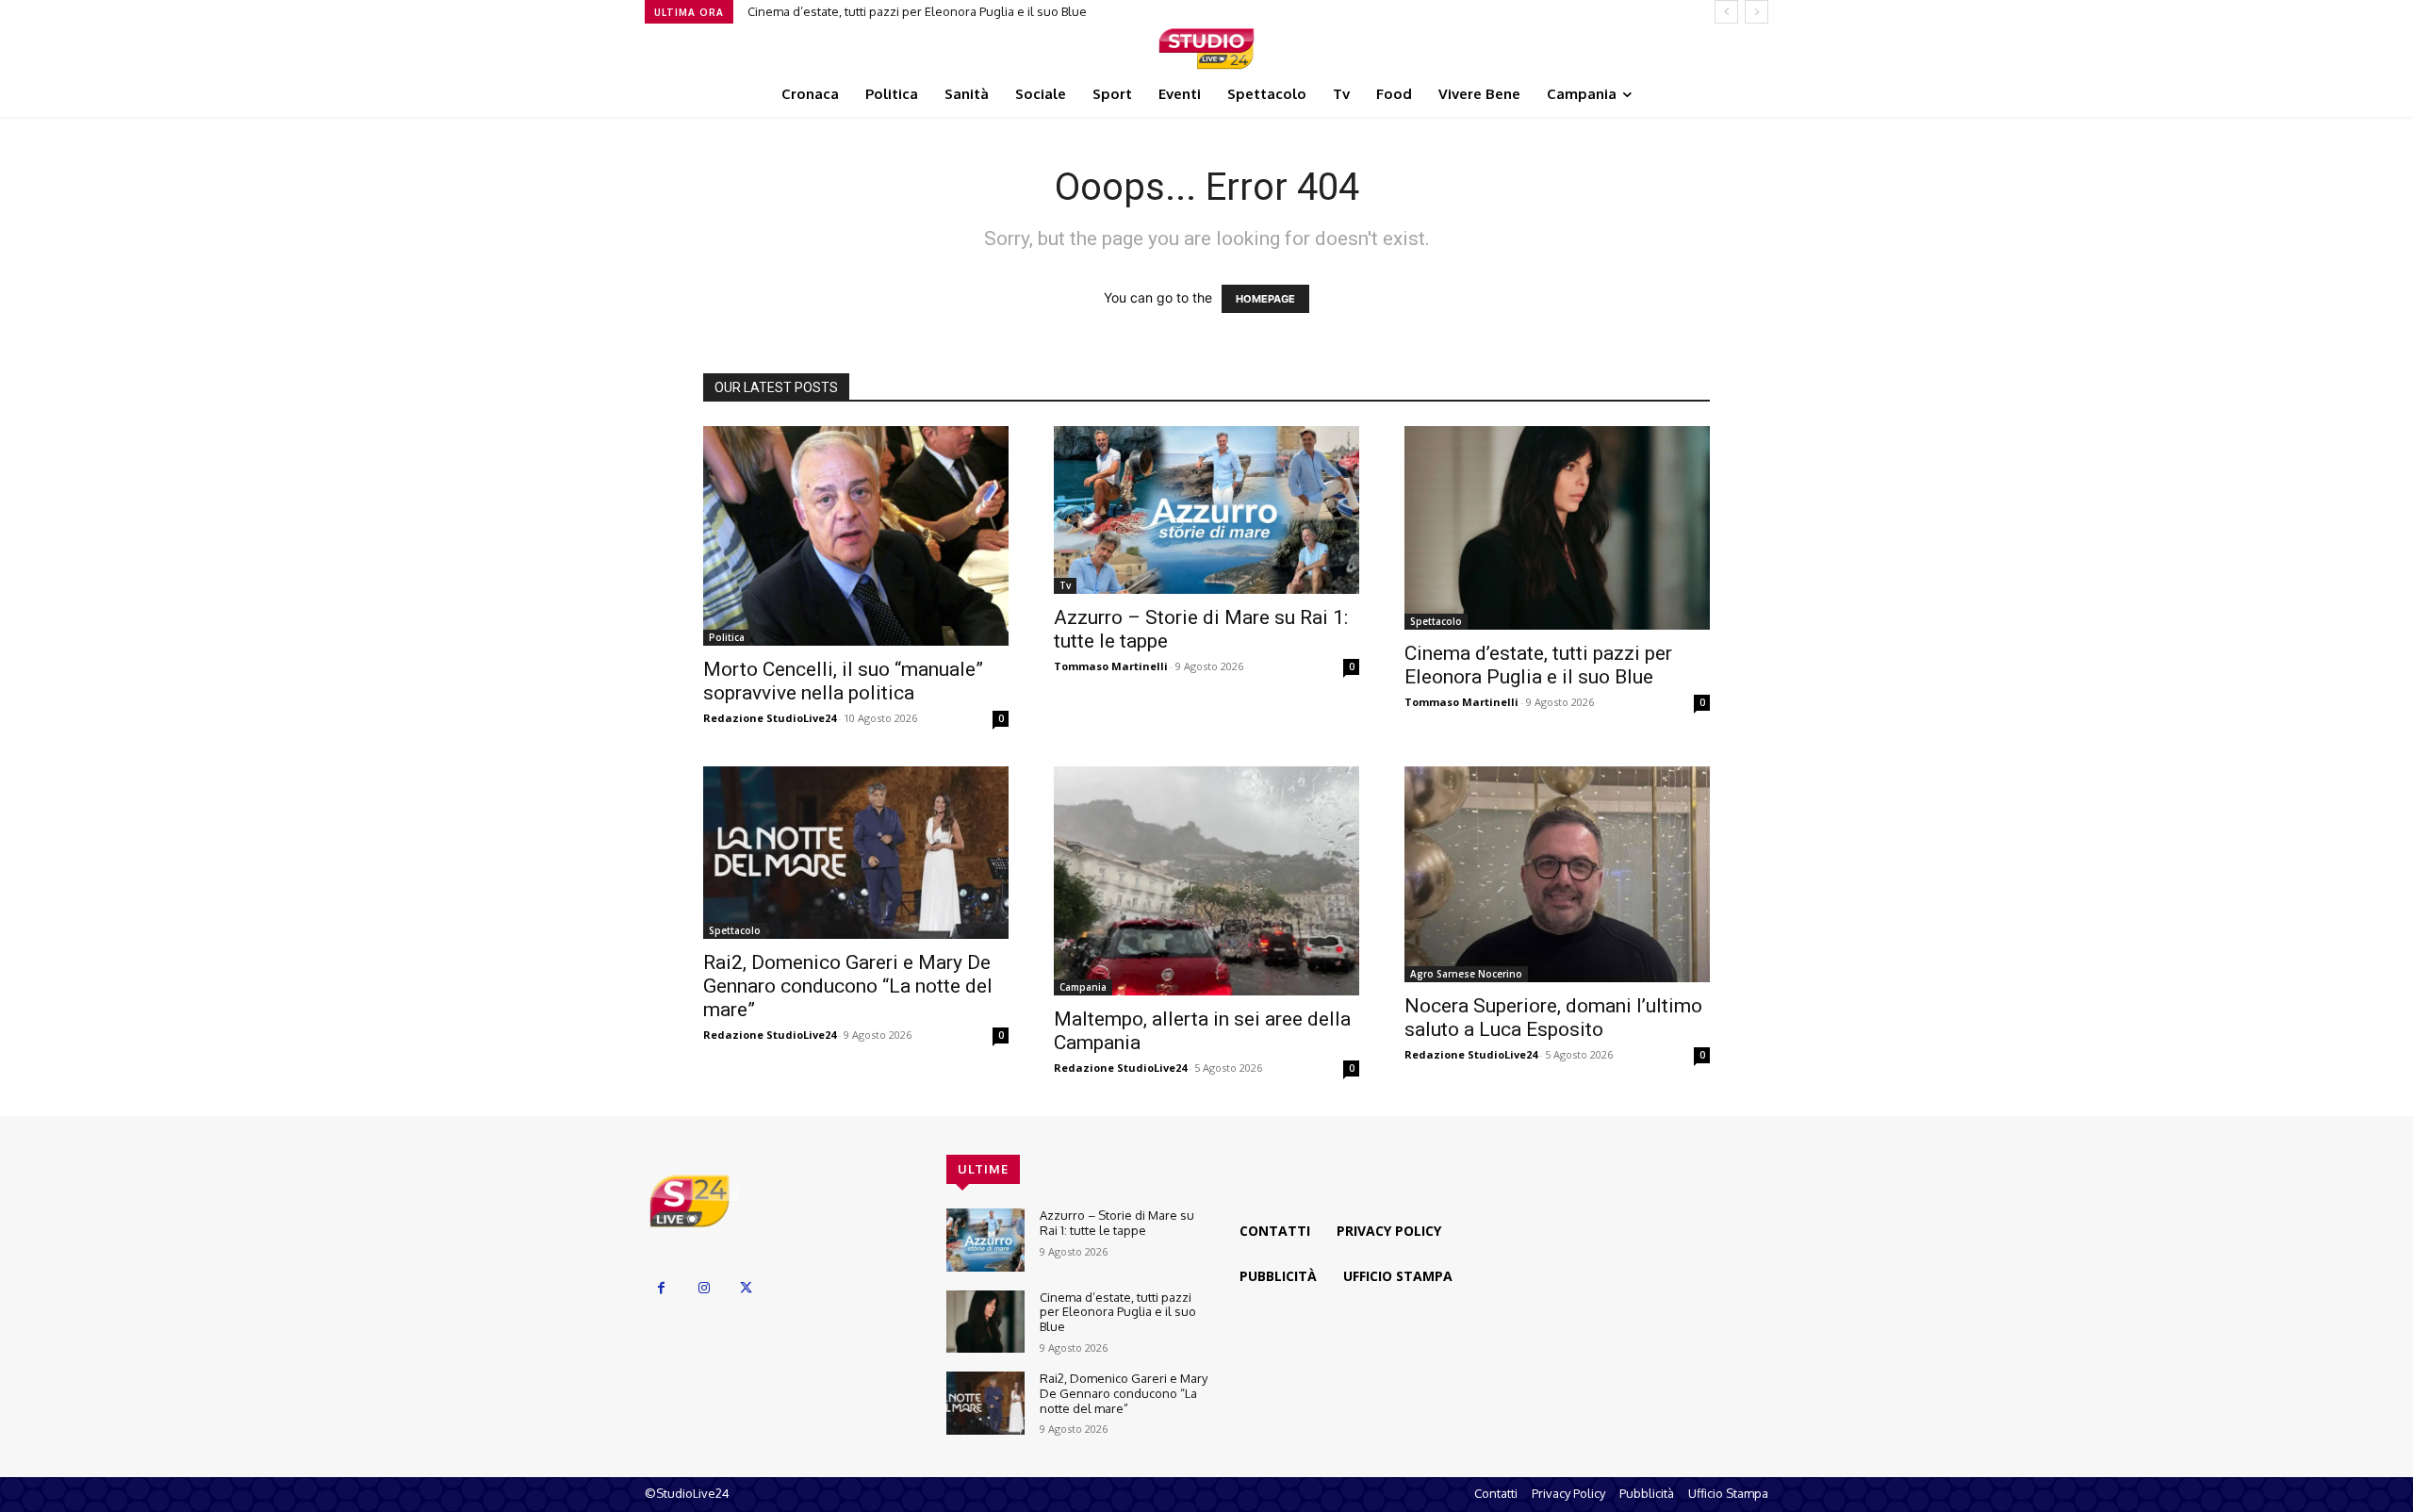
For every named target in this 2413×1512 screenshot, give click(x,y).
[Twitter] (746, 1288)
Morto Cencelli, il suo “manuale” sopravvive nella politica (843, 681)
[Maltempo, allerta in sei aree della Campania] (1206, 881)
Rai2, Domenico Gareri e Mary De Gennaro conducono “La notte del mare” (848, 986)
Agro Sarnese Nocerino (1466, 974)
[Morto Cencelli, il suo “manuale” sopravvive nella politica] (856, 536)
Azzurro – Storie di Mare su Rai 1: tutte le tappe (1117, 1223)
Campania (1083, 987)
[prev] (1726, 12)
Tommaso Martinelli (1111, 666)
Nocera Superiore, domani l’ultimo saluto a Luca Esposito (1553, 1018)
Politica (727, 637)
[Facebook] (661, 1288)
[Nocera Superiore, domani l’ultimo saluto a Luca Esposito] (1557, 874)
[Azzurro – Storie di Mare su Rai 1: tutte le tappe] (1206, 510)
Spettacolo (1436, 621)
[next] (1756, 12)
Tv (1065, 585)
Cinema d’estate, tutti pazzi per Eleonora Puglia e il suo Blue (917, 11)
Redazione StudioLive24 (770, 718)
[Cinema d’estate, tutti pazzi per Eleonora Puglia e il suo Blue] (1557, 528)
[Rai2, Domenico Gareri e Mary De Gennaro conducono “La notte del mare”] (856, 852)
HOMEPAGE (1265, 299)
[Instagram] (704, 1288)
